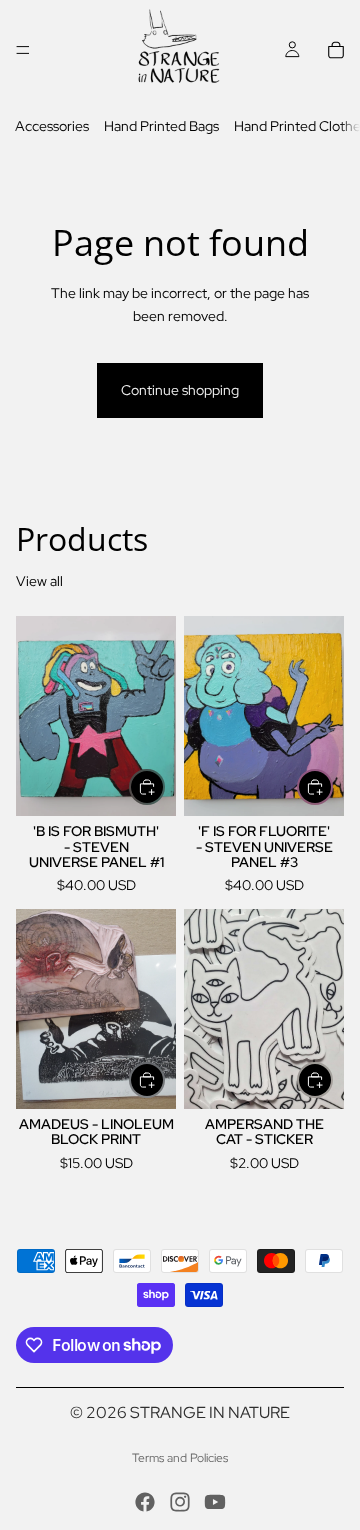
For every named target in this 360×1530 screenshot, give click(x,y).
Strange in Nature (210, 1412)
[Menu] (23, 50)
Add (164, 787)
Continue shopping (180, 390)
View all (39, 581)
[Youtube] (215, 1502)
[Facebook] (145, 1502)
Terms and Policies (180, 1458)
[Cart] (336, 50)
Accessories (52, 126)
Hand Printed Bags (161, 126)
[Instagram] (180, 1502)
